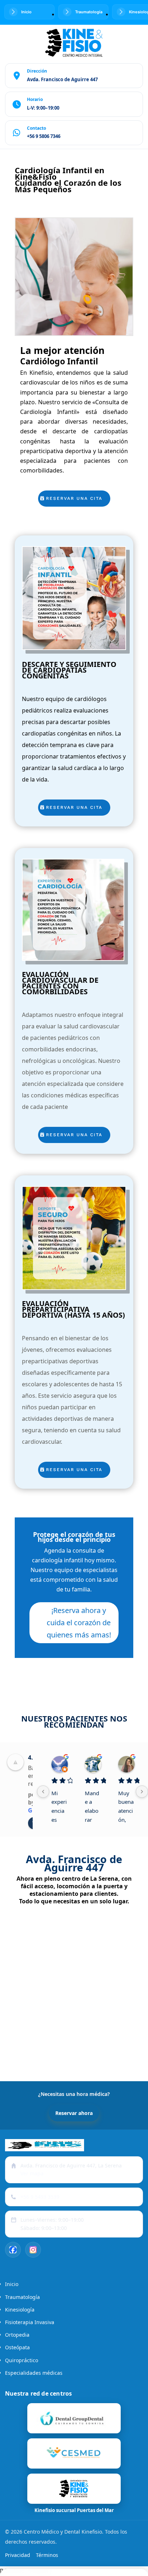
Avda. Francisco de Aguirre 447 (62, 79)
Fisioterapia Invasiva (30, 2322)
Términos (47, 2555)
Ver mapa (32, 2173)
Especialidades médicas (34, 2373)
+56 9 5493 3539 (40, 2197)
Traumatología (22, 2297)
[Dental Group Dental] (74, 2418)
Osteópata (17, 2347)
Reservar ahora (74, 2113)
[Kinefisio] (74, 2453)
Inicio (12, 2284)
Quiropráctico (22, 2360)
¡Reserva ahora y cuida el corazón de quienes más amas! (79, 1623)
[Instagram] (33, 2250)
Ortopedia (17, 2335)
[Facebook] (13, 2250)
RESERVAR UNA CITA (74, 498)
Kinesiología (20, 2310)
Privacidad (18, 2555)
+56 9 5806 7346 (44, 136)
